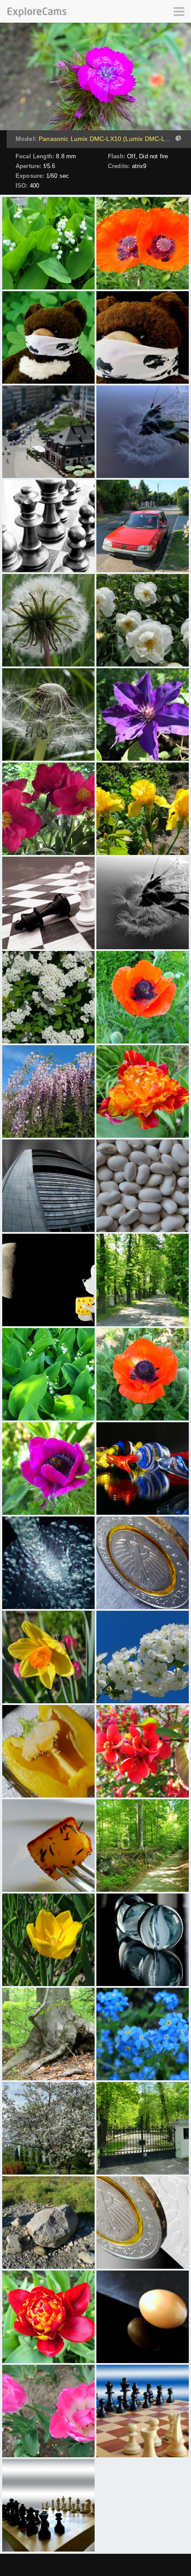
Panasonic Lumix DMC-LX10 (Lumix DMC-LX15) (105, 139)
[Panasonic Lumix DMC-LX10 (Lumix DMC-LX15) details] (177, 139)
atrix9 (139, 166)
